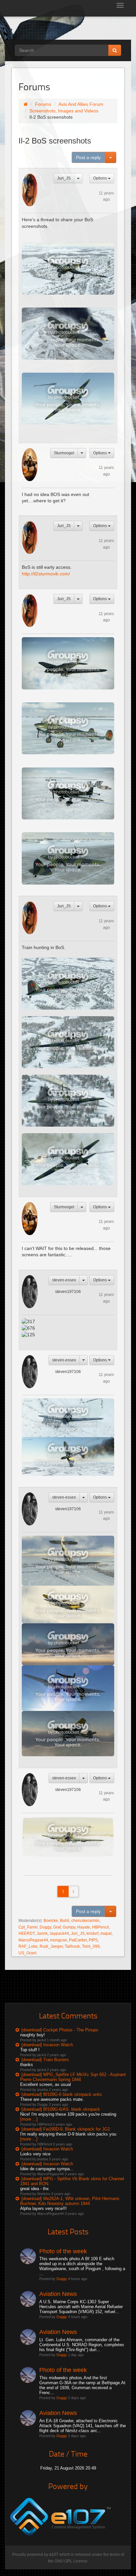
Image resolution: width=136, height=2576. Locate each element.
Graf (57, 1927)
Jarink (42, 1933)
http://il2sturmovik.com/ (46, 574)
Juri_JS (64, 178)
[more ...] (29, 2119)
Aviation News (58, 2294)
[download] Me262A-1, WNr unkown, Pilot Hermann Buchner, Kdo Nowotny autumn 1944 (70, 2201)
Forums (43, 104)
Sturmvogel (64, 453)
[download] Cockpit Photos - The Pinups (60, 2030)
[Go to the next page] (73, 1891)
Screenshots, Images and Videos (64, 111)
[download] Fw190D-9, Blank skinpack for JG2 (66, 2129)
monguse (59, 1940)
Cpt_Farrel (28, 1927)
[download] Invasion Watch (47, 2045)
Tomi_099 (91, 1946)
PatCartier (78, 1940)
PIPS (93, 1940)
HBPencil (101, 1927)
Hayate (84, 1927)
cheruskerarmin (85, 1921)
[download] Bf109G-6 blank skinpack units (62, 2094)
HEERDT (27, 1933)
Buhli (65, 1921)
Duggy (45, 1927)
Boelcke (51, 1921)
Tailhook (72, 1946)
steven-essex (64, 1280)
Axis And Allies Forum (81, 104)
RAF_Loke (28, 1946)
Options (101, 178)
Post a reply (88, 157)
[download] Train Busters (45, 2060)
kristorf (92, 1933)
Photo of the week (63, 2251)
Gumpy (69, 1927)
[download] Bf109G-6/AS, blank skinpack (61, 2109)
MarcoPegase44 (33, 1940)
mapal (106, 1933)
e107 (54, 2555)
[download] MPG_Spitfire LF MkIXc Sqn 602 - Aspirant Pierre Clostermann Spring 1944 (73, 2077)
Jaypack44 (59, 1933)
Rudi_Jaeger (51, 1946)
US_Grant (27, 1953)
